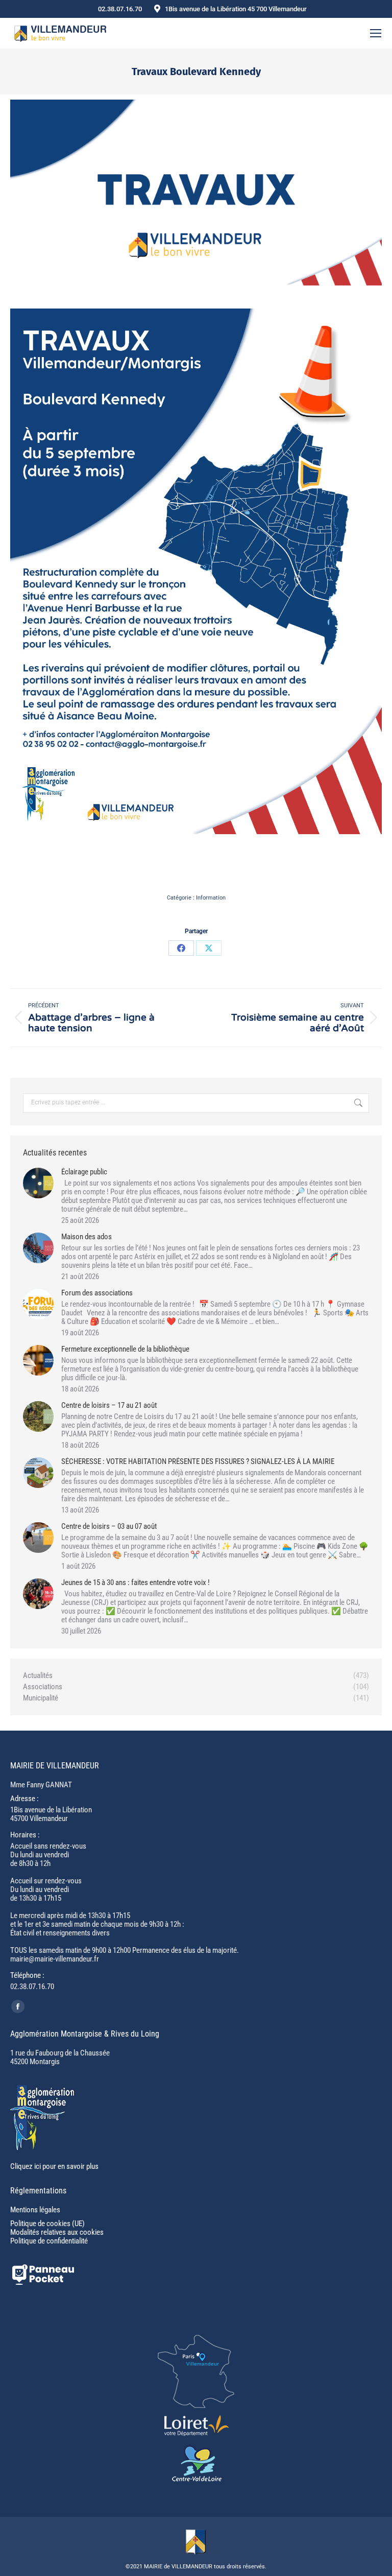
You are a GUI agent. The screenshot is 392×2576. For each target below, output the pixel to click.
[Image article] (38, 1183)
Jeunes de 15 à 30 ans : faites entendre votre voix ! (136, 1583)
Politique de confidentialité (49, 2241)
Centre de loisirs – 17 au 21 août (109, 1405)
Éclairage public (84, 1172)
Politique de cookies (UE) (47, 2224)
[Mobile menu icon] (376, 33)
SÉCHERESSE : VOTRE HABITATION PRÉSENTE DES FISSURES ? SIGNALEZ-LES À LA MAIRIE (198, 1462)
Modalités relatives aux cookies (57, 2232)
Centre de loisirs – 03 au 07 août (109, 1527)
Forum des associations (97, 1293)
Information (211, 898)
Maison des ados (87, 1237)
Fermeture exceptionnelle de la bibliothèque (125, 1349)
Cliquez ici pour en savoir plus (54, 2166)
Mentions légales (35, 2210)
